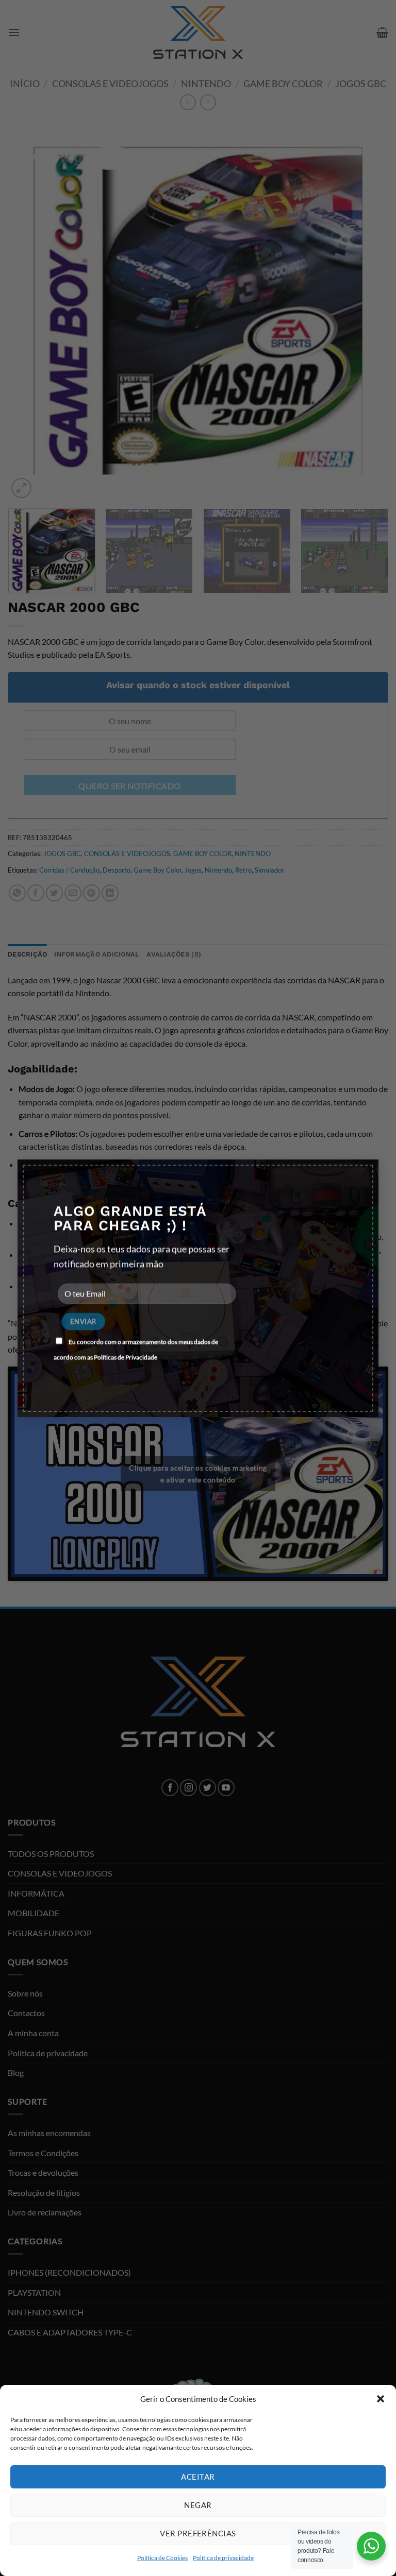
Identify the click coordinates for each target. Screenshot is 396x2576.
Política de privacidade (223, 2558)
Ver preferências (198, 2533)
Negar (198, 2505)
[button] (381, 2399)
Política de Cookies (162, 2558)
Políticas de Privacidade (126, 1358)
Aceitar (198, 2477)
